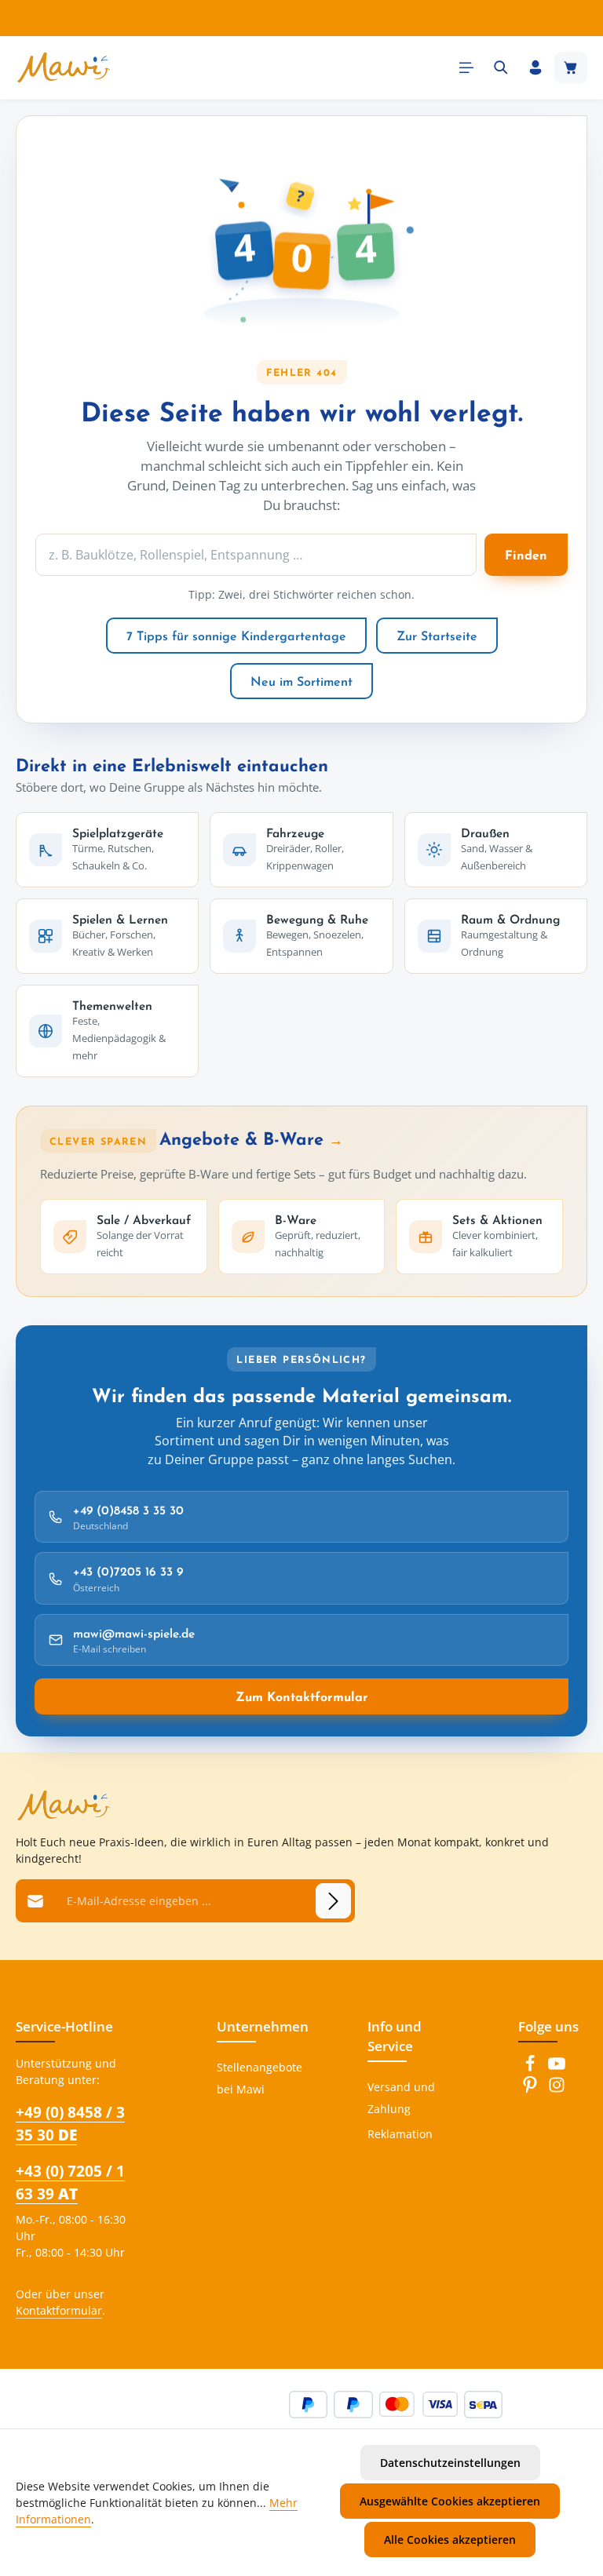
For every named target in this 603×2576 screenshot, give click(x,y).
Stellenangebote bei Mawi (259, 2078)
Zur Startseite (437, 636)
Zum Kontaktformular (302, 1696)
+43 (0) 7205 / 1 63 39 (70, 2182)
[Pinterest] (532, 2089)
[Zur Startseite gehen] (64, 67)
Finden (526, 555)
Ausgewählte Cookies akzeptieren (450, 2501)
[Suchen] (501, 67)
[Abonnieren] (333, 1901)
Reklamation (400, 2134)
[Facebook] (532, 2068)
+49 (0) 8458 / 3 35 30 (70, 2123)
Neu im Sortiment (301, 681)
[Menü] (466, 67)
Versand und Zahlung (401, 2098)
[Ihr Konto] (535, 67)
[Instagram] (557, 2089)
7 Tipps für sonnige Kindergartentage (236, 636)
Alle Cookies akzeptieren (450, 2540)
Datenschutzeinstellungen (450, 2463)
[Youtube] (557, 2068)
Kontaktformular (59, 2310)
